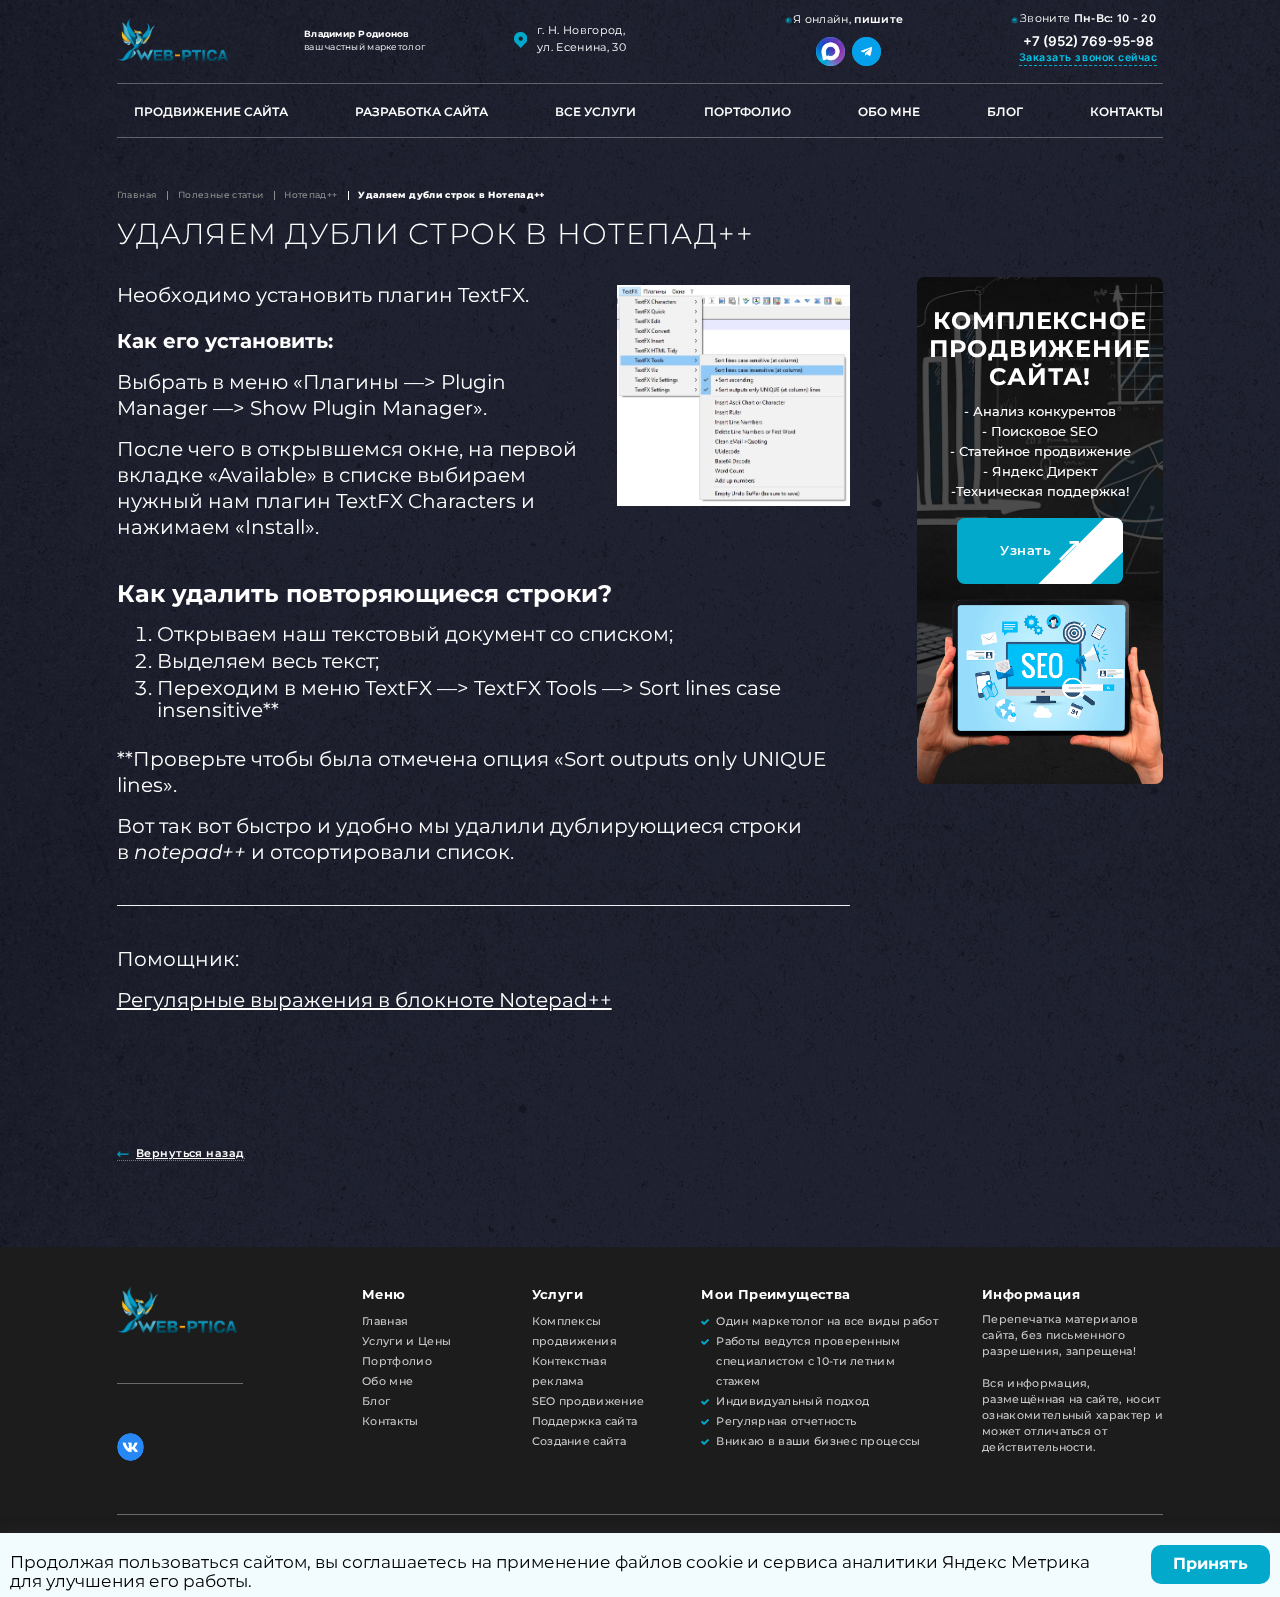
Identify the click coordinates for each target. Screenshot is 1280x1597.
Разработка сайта (421, 111)
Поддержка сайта (585, 1421)
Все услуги (595, 111)
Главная (137, 195)
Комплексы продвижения (575, 1331)
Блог (1005, 111)
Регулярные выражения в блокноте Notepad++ (364, 1000)
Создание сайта (579, 1441)
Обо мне (889, 111)
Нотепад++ (310, 195)
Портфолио (747, 111)
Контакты (1126, 111)
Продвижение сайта (211, 111)
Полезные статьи (221, 195)
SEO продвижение (588, 1401)
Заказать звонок (1088, 58)
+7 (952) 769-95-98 (1088, 41)
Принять (1210, 1563)
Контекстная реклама (570, 1371)
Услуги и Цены (406, 1341)
